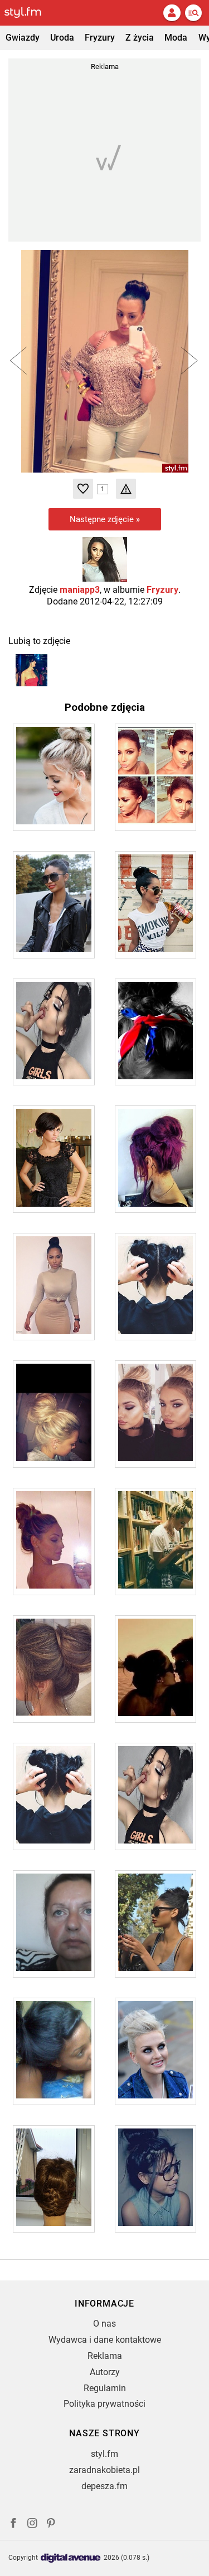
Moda (176, 38)
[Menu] (193, 13)
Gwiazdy (23, 38)
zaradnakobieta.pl (104, 2470)
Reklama (105, 2356)
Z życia (140, 38)
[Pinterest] (52, 2525)
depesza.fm (104, 2486)
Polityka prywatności (104, 2404)
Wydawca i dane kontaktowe (105, 2340)
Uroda (62, 38)
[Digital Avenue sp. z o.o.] (71, 2558)
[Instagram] (32, 2525)
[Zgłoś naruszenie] (126, 489)
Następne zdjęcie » (105, 519)
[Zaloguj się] (172, 13)
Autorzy (105, 2372)
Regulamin (105, 2388)
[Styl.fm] (30, 13)
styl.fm (104, 2454)
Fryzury (100, 38)
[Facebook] (13, 2525)
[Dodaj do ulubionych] (83, 489)
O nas (104, 2324)
